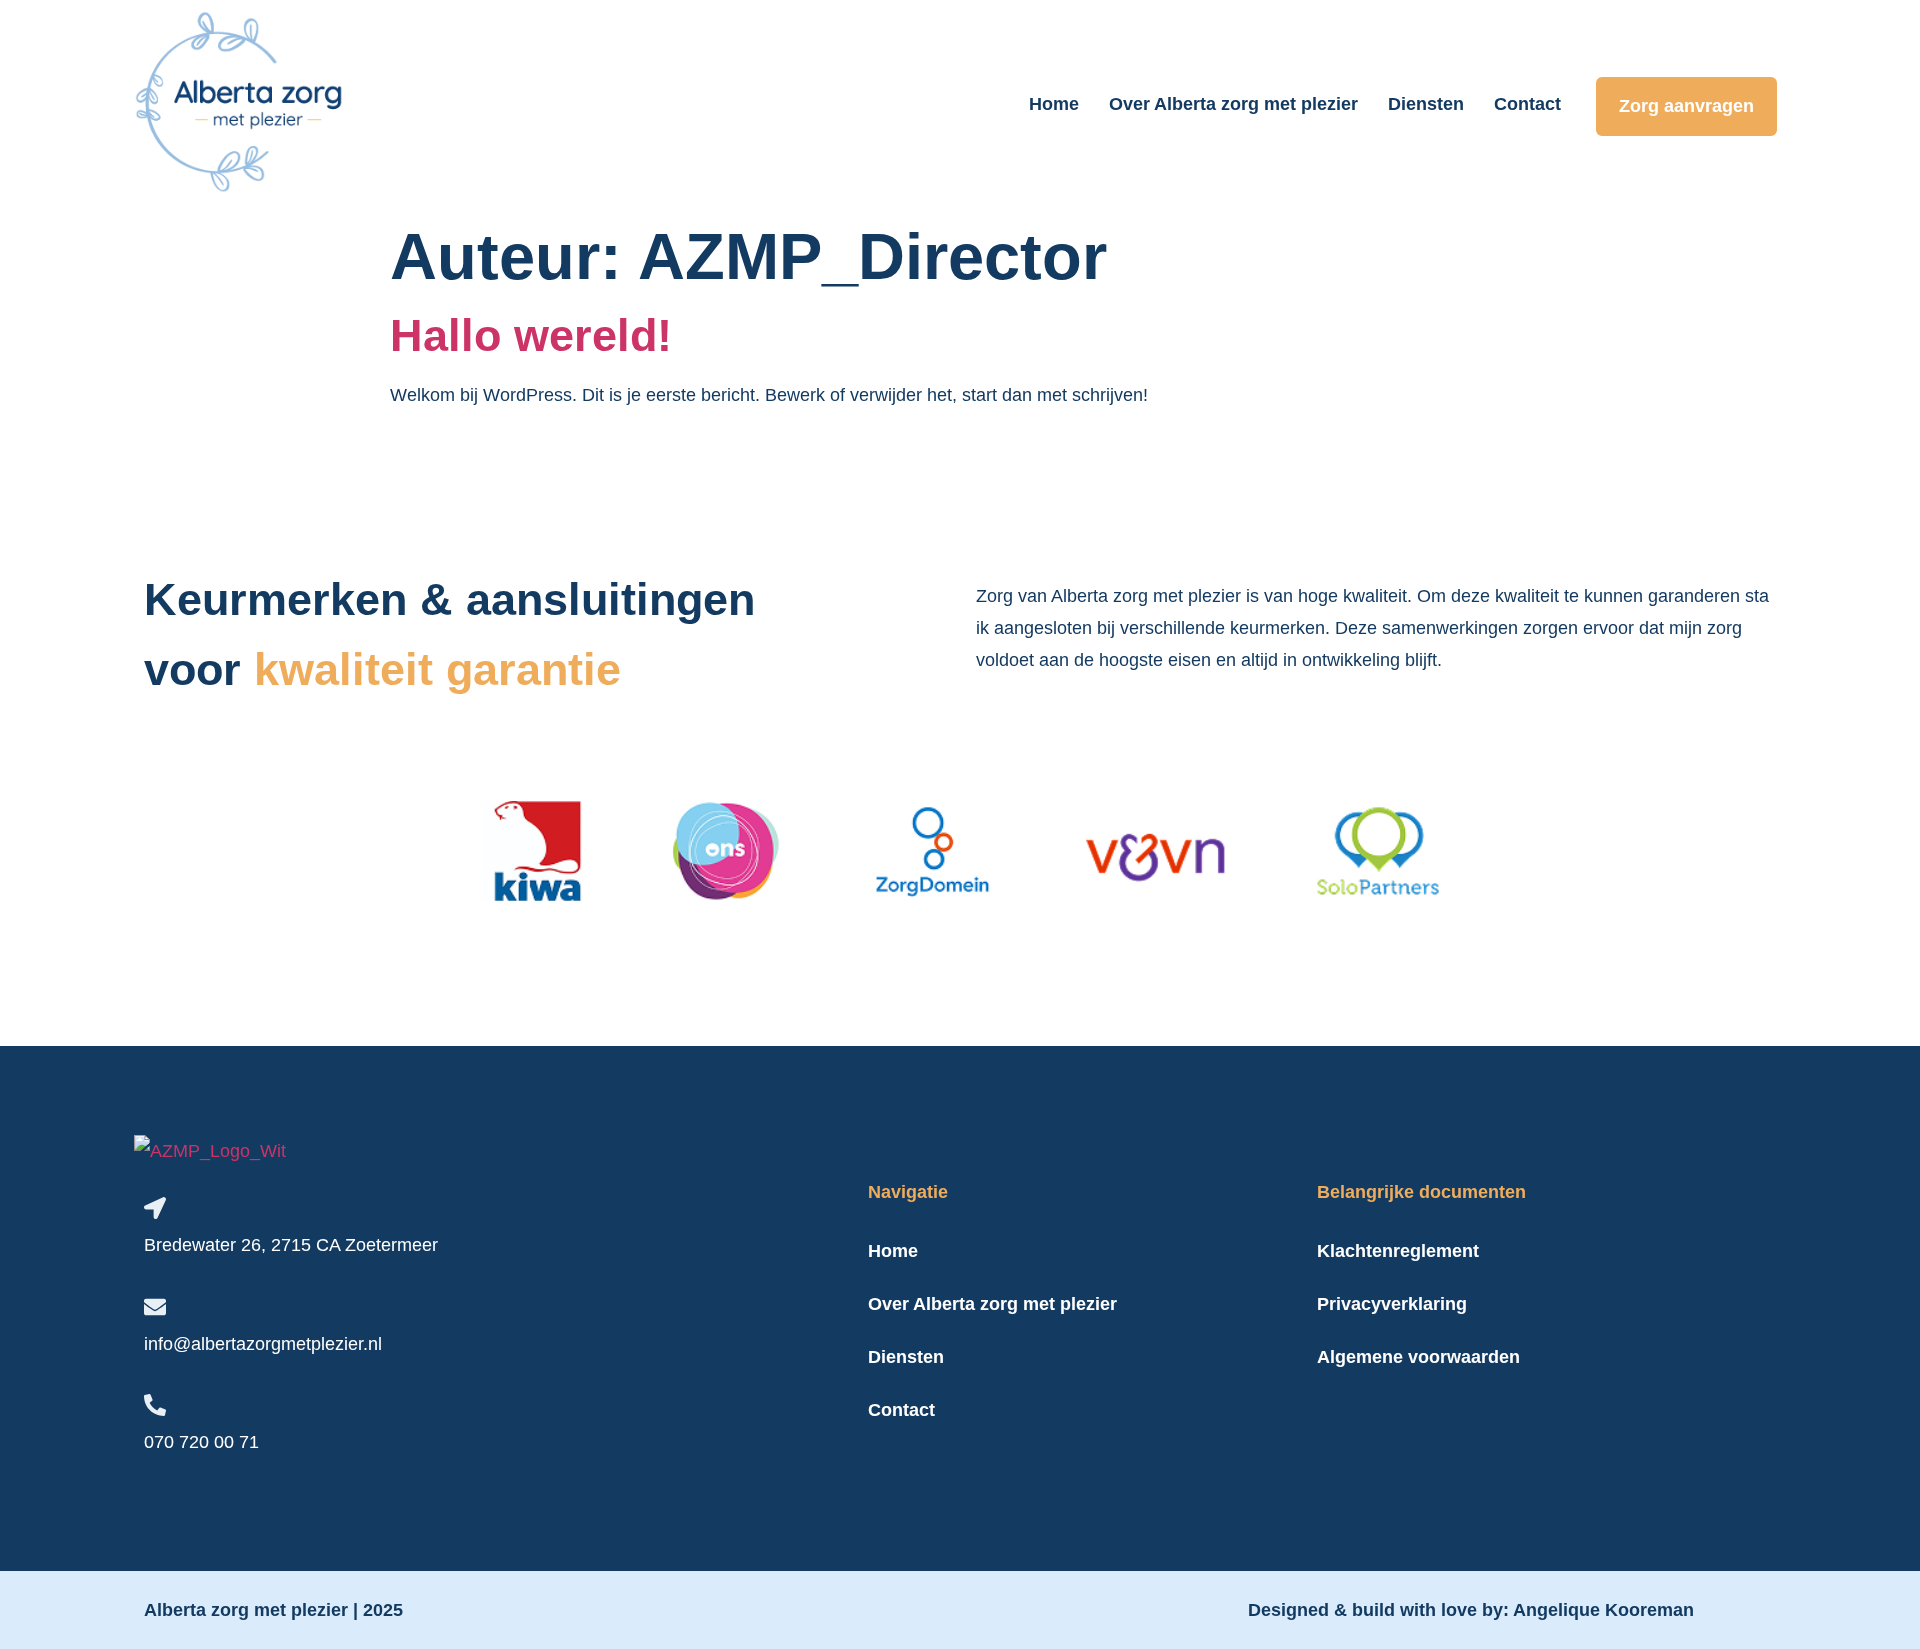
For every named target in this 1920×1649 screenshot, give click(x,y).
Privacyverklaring (1392, 1304)
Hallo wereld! (531, 335)
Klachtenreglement (1398, 1251)
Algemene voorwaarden (1418, 1357)
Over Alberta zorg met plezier (1233, 104)
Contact (1527, 104)
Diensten (1426, 104)
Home (1054, 104)
